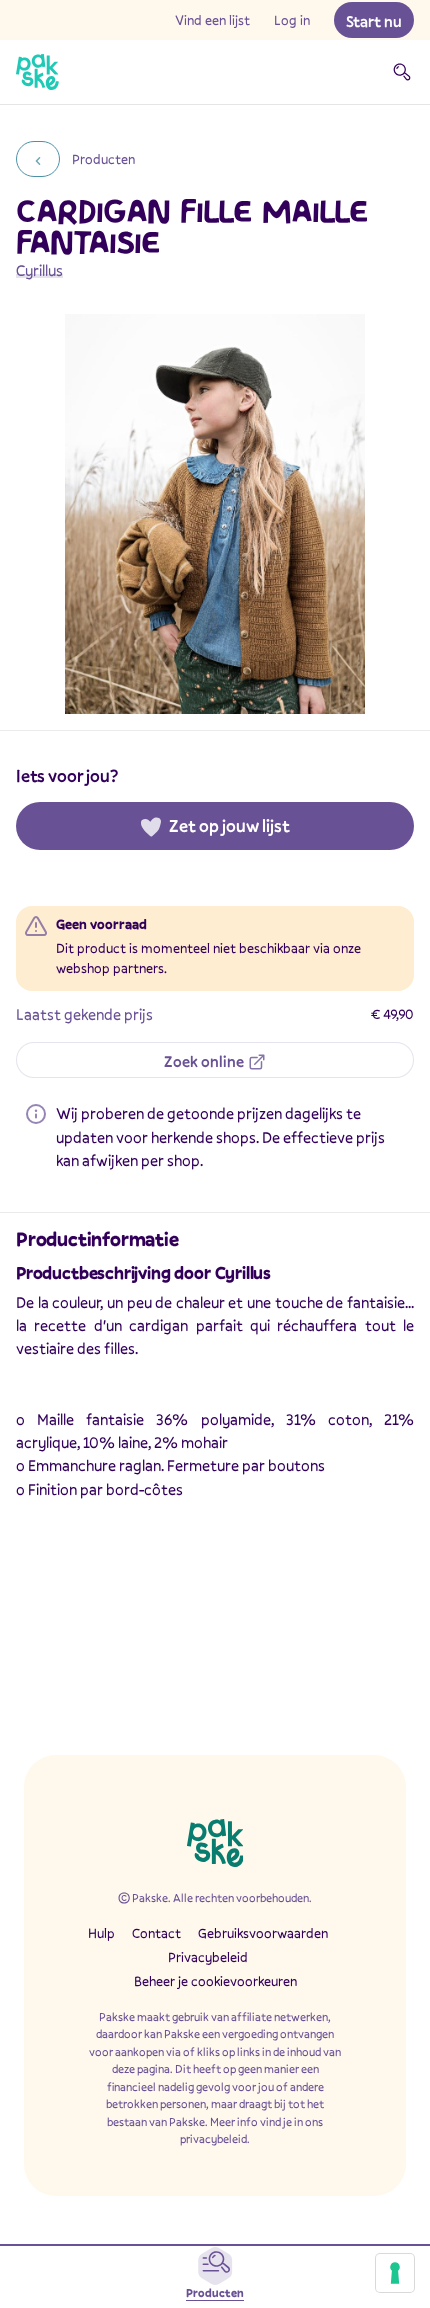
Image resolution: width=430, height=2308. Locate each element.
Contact (156, 1933)
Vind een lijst (212, 20)
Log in (292, 20)
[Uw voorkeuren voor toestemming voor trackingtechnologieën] (395, 2273)
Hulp (101, 1933)
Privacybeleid (208, 1957)
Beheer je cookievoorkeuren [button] (215, 1981)
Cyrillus (39, 270)
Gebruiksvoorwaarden (263, 1933)
